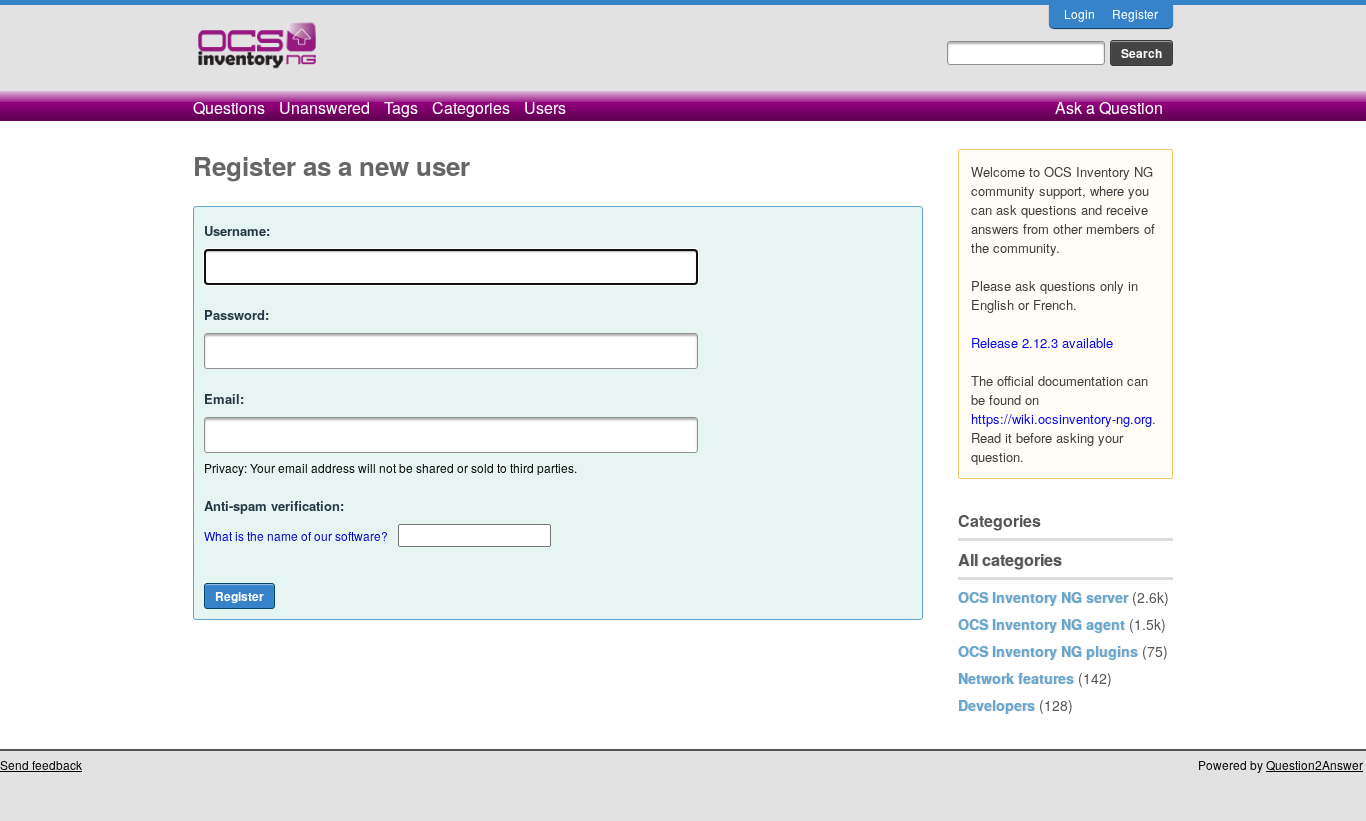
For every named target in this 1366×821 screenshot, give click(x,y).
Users (545, 107)
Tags (401, 107)
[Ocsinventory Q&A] (257, 53)
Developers (996, 705)
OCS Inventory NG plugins (1048, 651)
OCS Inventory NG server (1043, 597)
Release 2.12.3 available (1042, 342)
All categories (1010, 559)
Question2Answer (1314, 764)
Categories (471, 107)
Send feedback (41, 764)
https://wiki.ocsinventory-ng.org (1061, 418)
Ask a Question (1109, 107)
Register (1135, 13)
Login (1079, 13)
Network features (1016, 678)
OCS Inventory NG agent (1041, 624)
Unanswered (324, 107)
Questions (229, 107)
